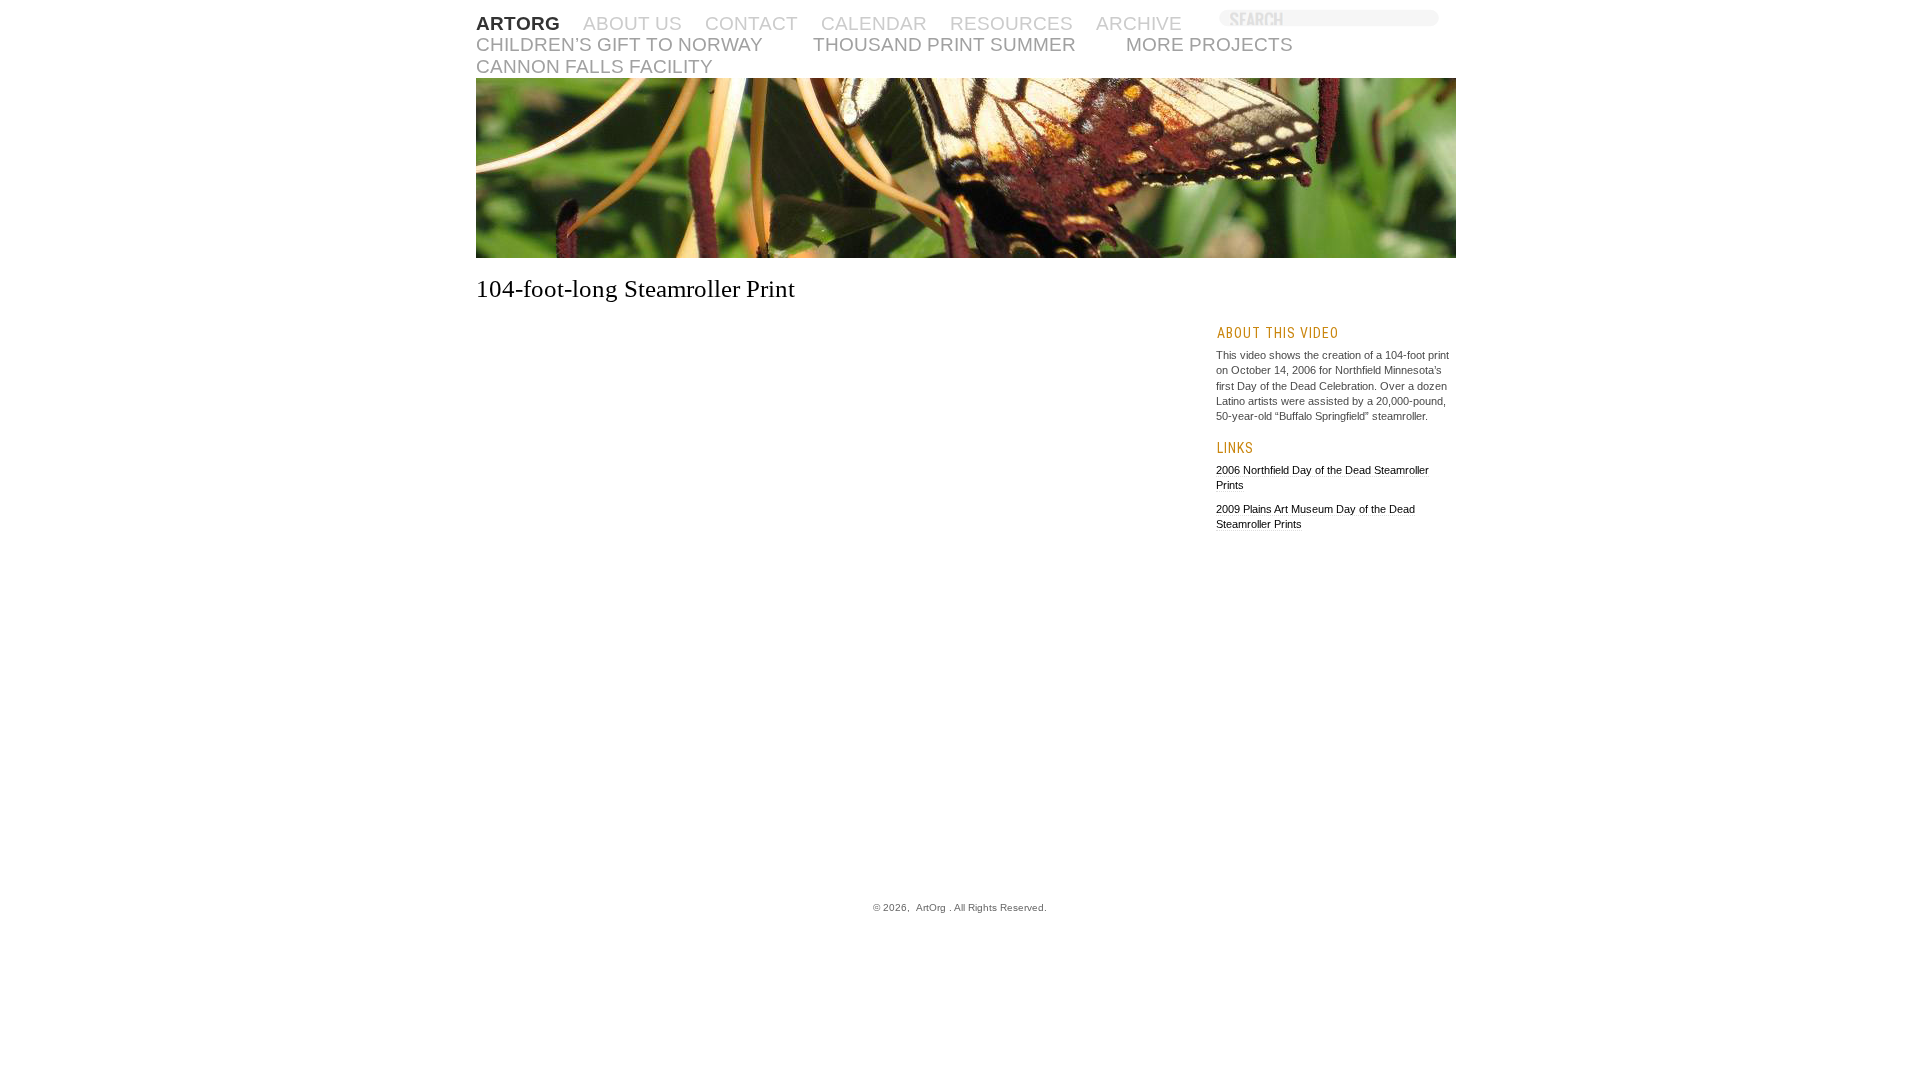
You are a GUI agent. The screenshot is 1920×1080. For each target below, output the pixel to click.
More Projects (1209, 44)
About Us (632, 23)
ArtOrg (931, 907)
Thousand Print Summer (944, 44)
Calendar (874, 23)
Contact (751, 23)
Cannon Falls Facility (594, 66)
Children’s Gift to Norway (619, 44)
